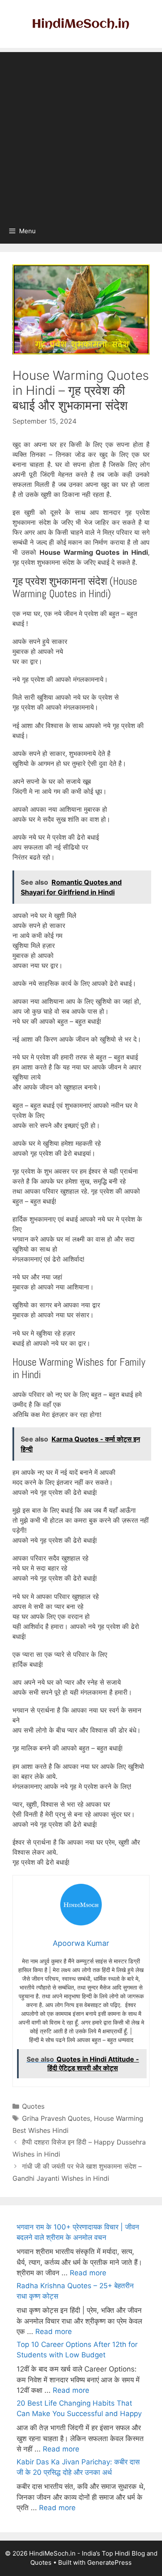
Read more (88, 2273)
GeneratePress (109, 2562)
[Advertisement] (81, 133)
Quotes (33, 2106)
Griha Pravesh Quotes (56, 2118)
